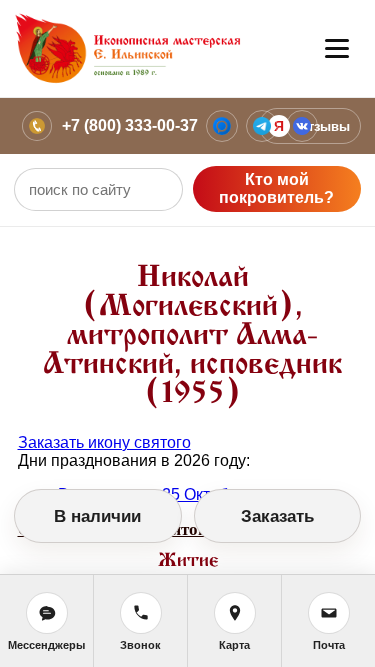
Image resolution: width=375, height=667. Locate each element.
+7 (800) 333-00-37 (130, 125)
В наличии (97, 516)
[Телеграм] (262, 126)
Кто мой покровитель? (276, 188)
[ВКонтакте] (302, 126)
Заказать (277, 516)
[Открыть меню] (337, 49)
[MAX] (222, 126)
